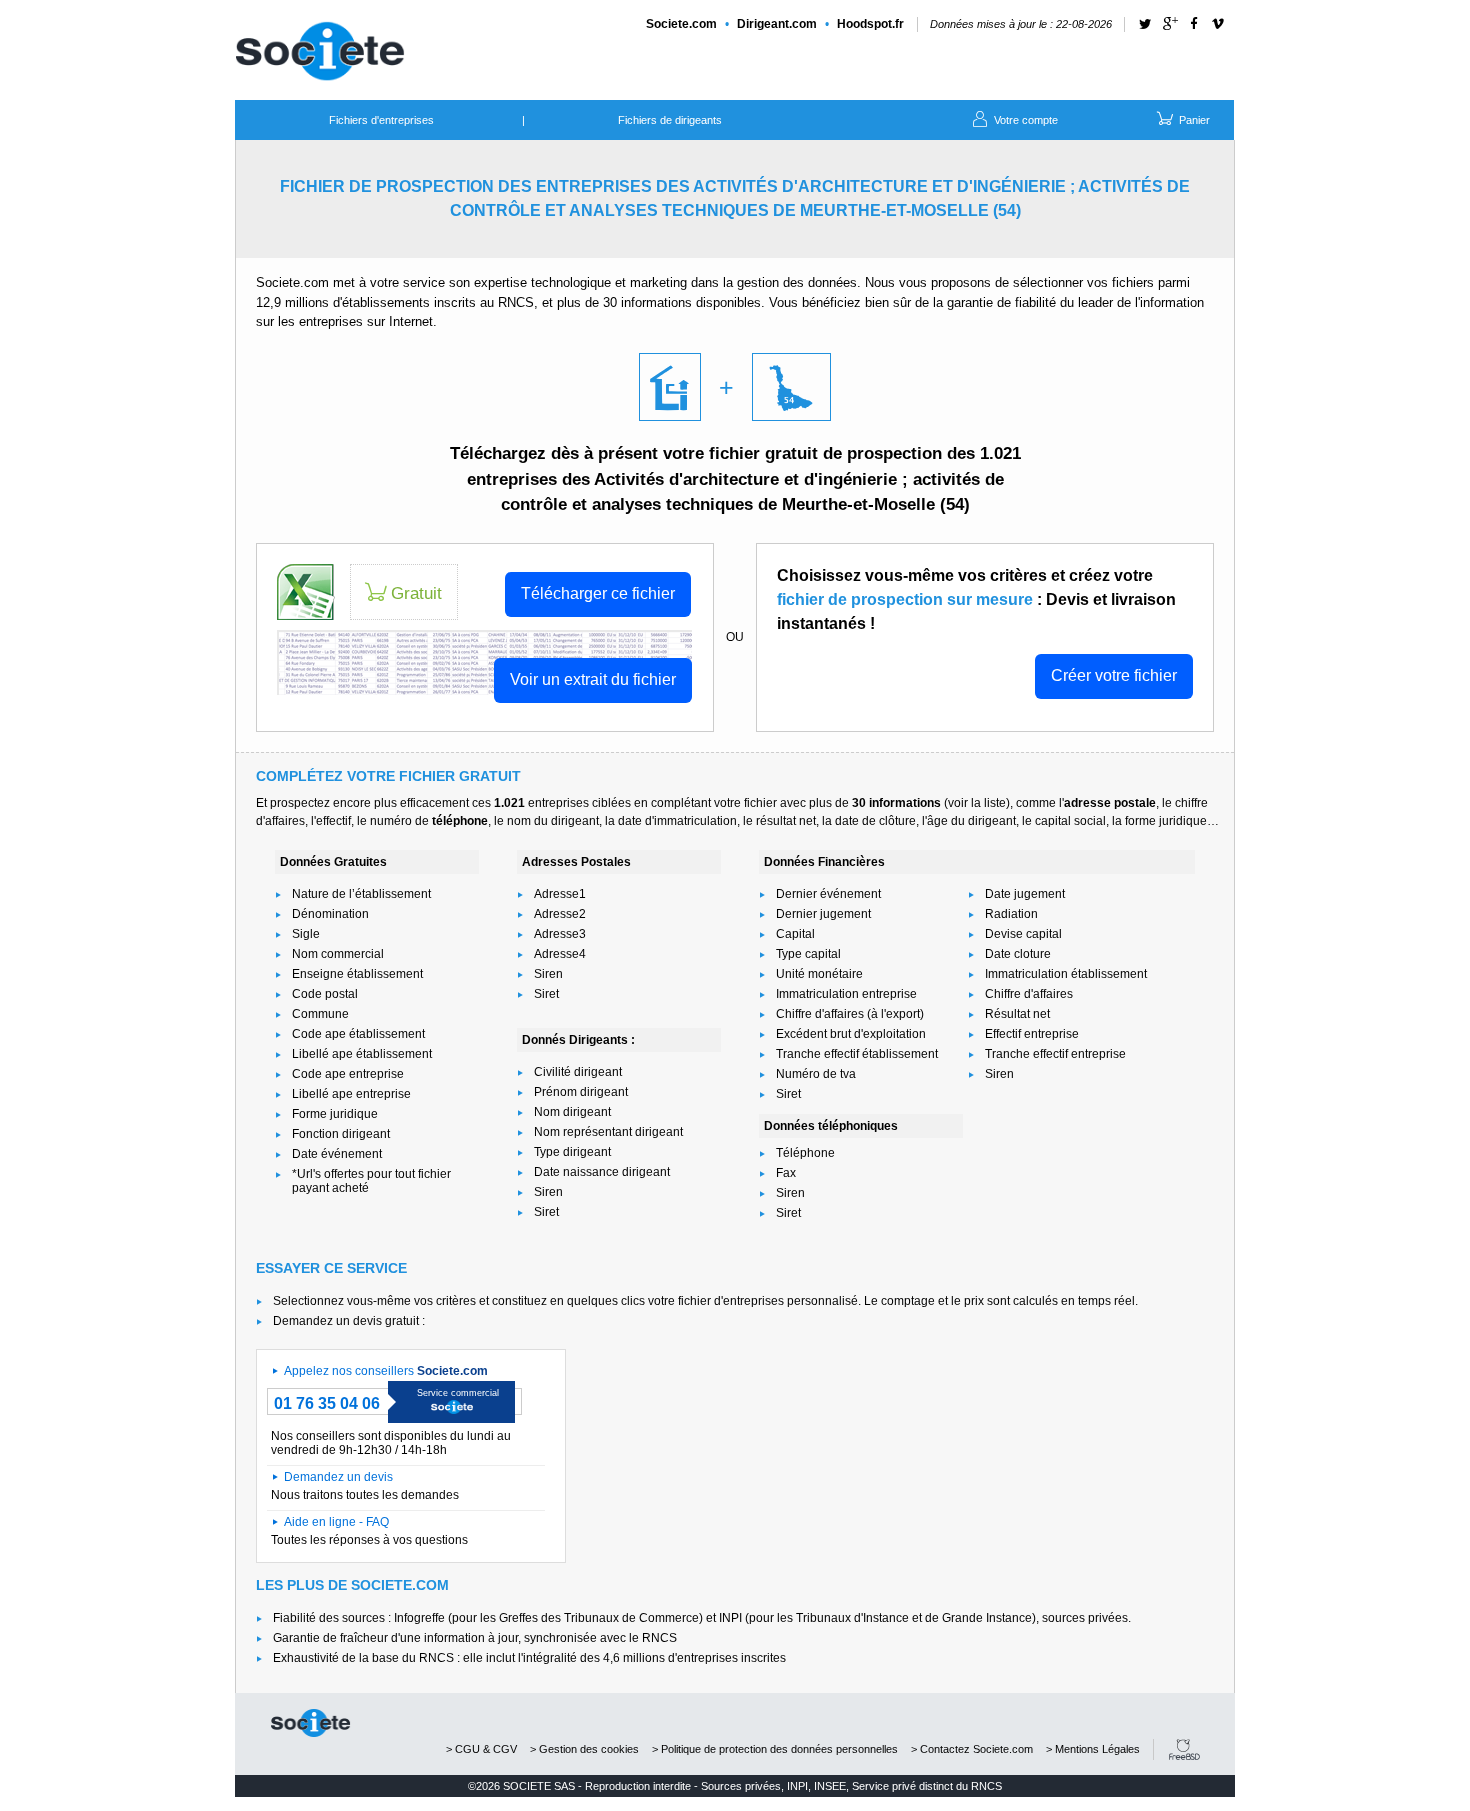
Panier (1193, 120)
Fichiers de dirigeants (670, 120)
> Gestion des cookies (584, 1749)
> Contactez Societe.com (972, 1749)
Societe (681, 24)
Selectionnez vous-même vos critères (374, 1301)
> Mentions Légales (1093, 1749)
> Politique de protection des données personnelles (775, 1749)
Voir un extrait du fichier (593, 679)
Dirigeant (777, 24)
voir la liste (977, 803)
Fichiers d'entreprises (381, 120)
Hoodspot (870, 24)
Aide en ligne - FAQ (336, 1522)
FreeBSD (1184, 1749)
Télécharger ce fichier (598, 593)
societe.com (310, 1723)
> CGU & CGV (481, 1749)
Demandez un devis (338, 1477)
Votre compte (1024, 120)
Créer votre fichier (1114, 675)
